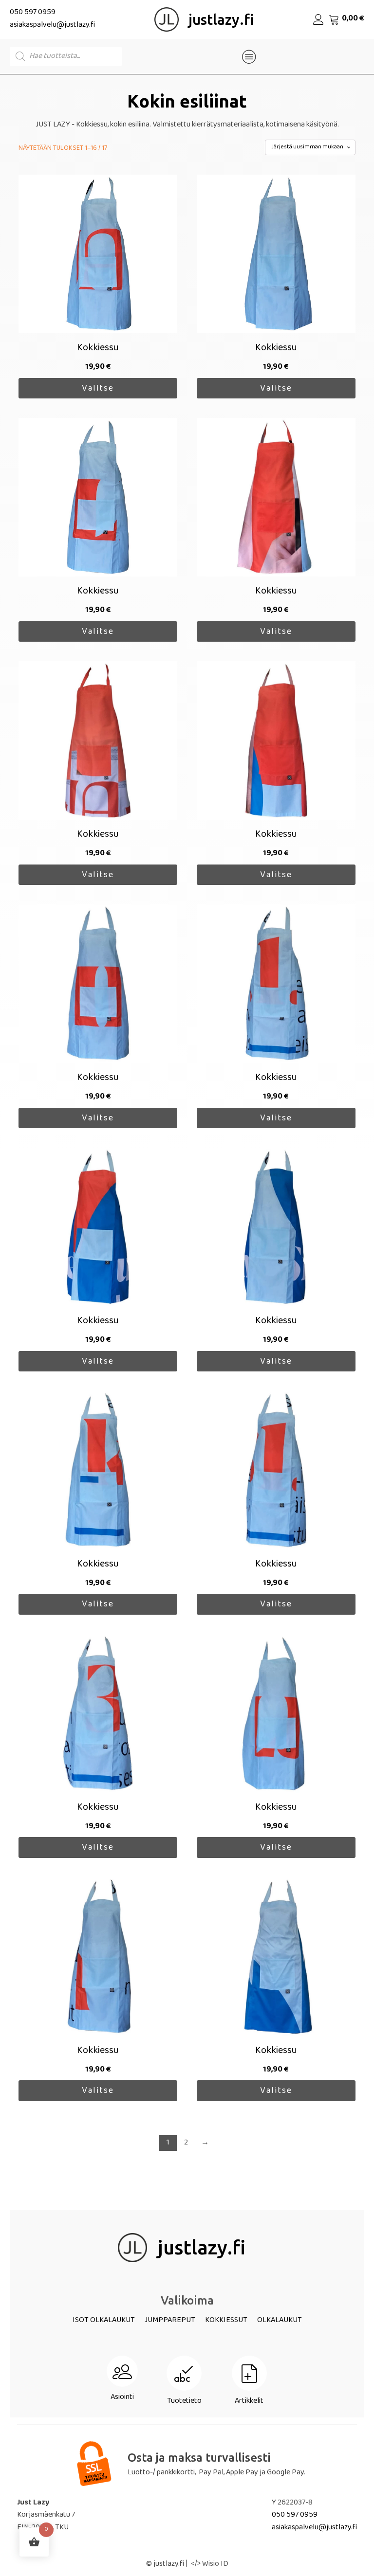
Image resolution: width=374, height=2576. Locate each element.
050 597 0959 (33, 13)
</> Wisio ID (210, 2565)
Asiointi (122, 2398)
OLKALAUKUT (280, 2321)
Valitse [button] (98, 389)
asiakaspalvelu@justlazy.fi (52, 26)
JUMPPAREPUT (170, 2321)
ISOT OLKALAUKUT (104, 2321)
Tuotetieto (184, 2402)
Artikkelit (249, 2402)
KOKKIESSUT (226, 2321)
